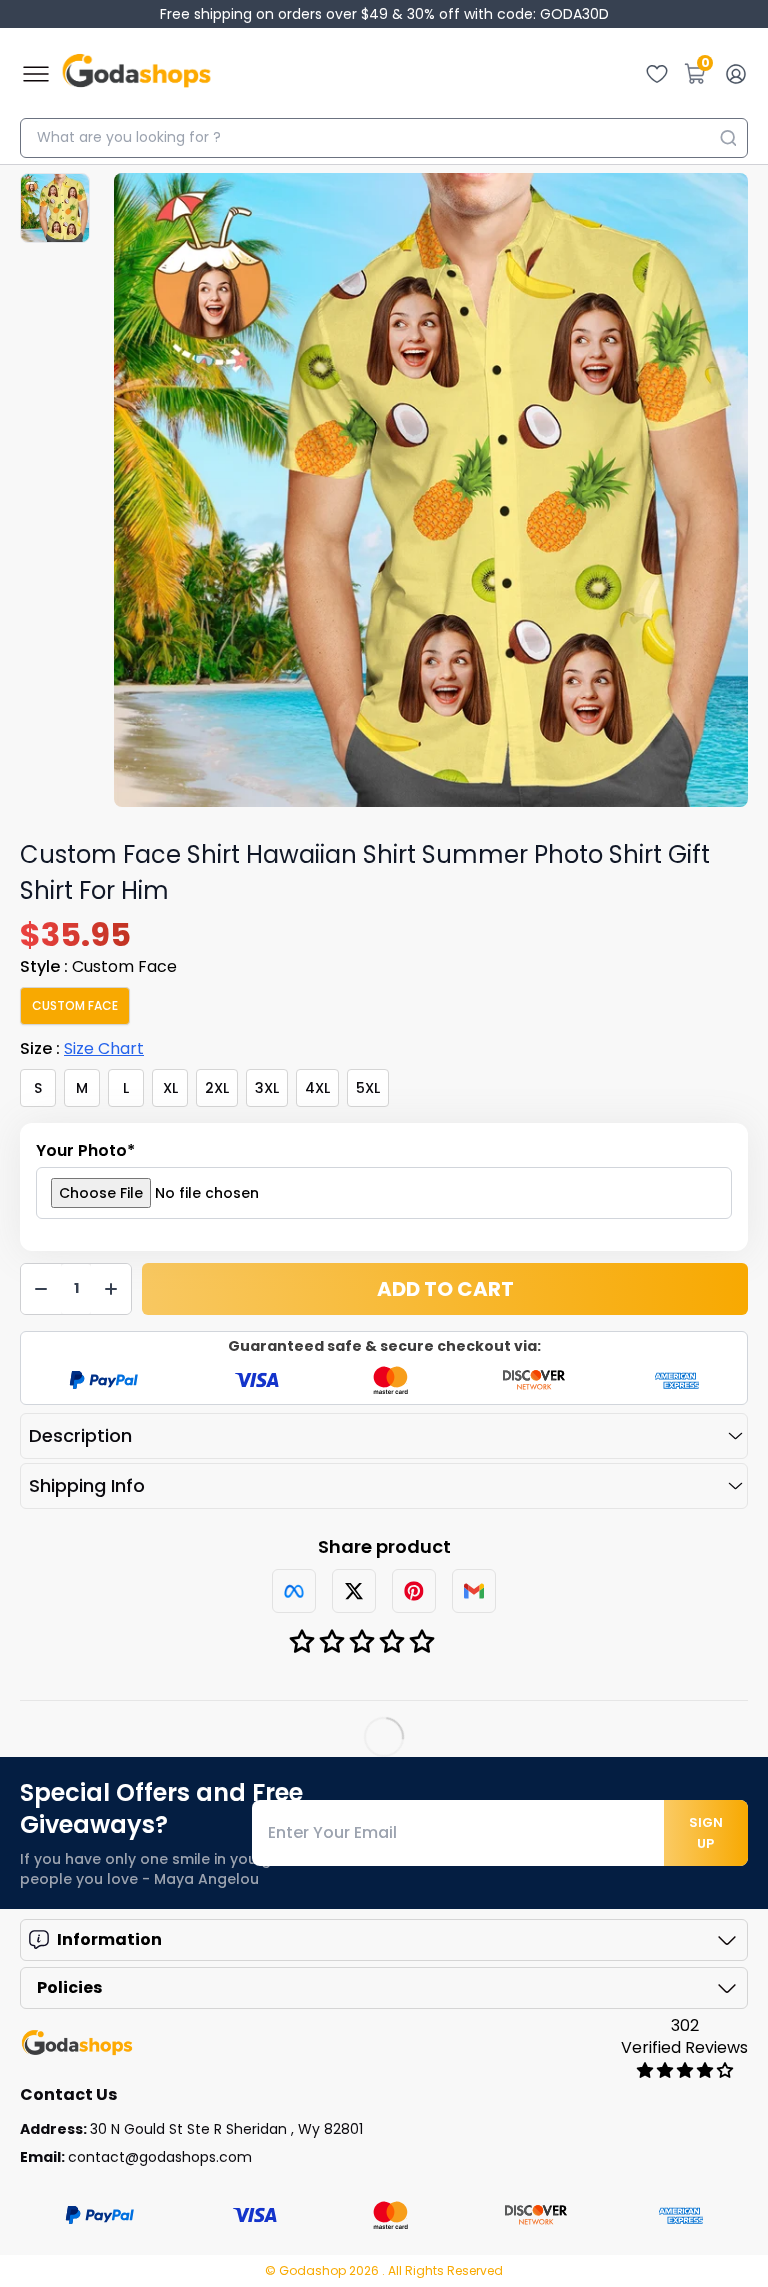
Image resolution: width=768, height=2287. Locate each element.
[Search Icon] (728, 138)
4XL (317, 1088)
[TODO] (294, 1591)
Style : (98, 966)
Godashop (314, 2270)
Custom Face (75, 1005)
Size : (82, 1048)
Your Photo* (85, 1150)
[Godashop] (136, 74)
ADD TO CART (445, 1289)
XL (170, 1088)
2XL (217, 1088)
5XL (368, 1088)
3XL (267, 1088)
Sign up (706, 1833)
